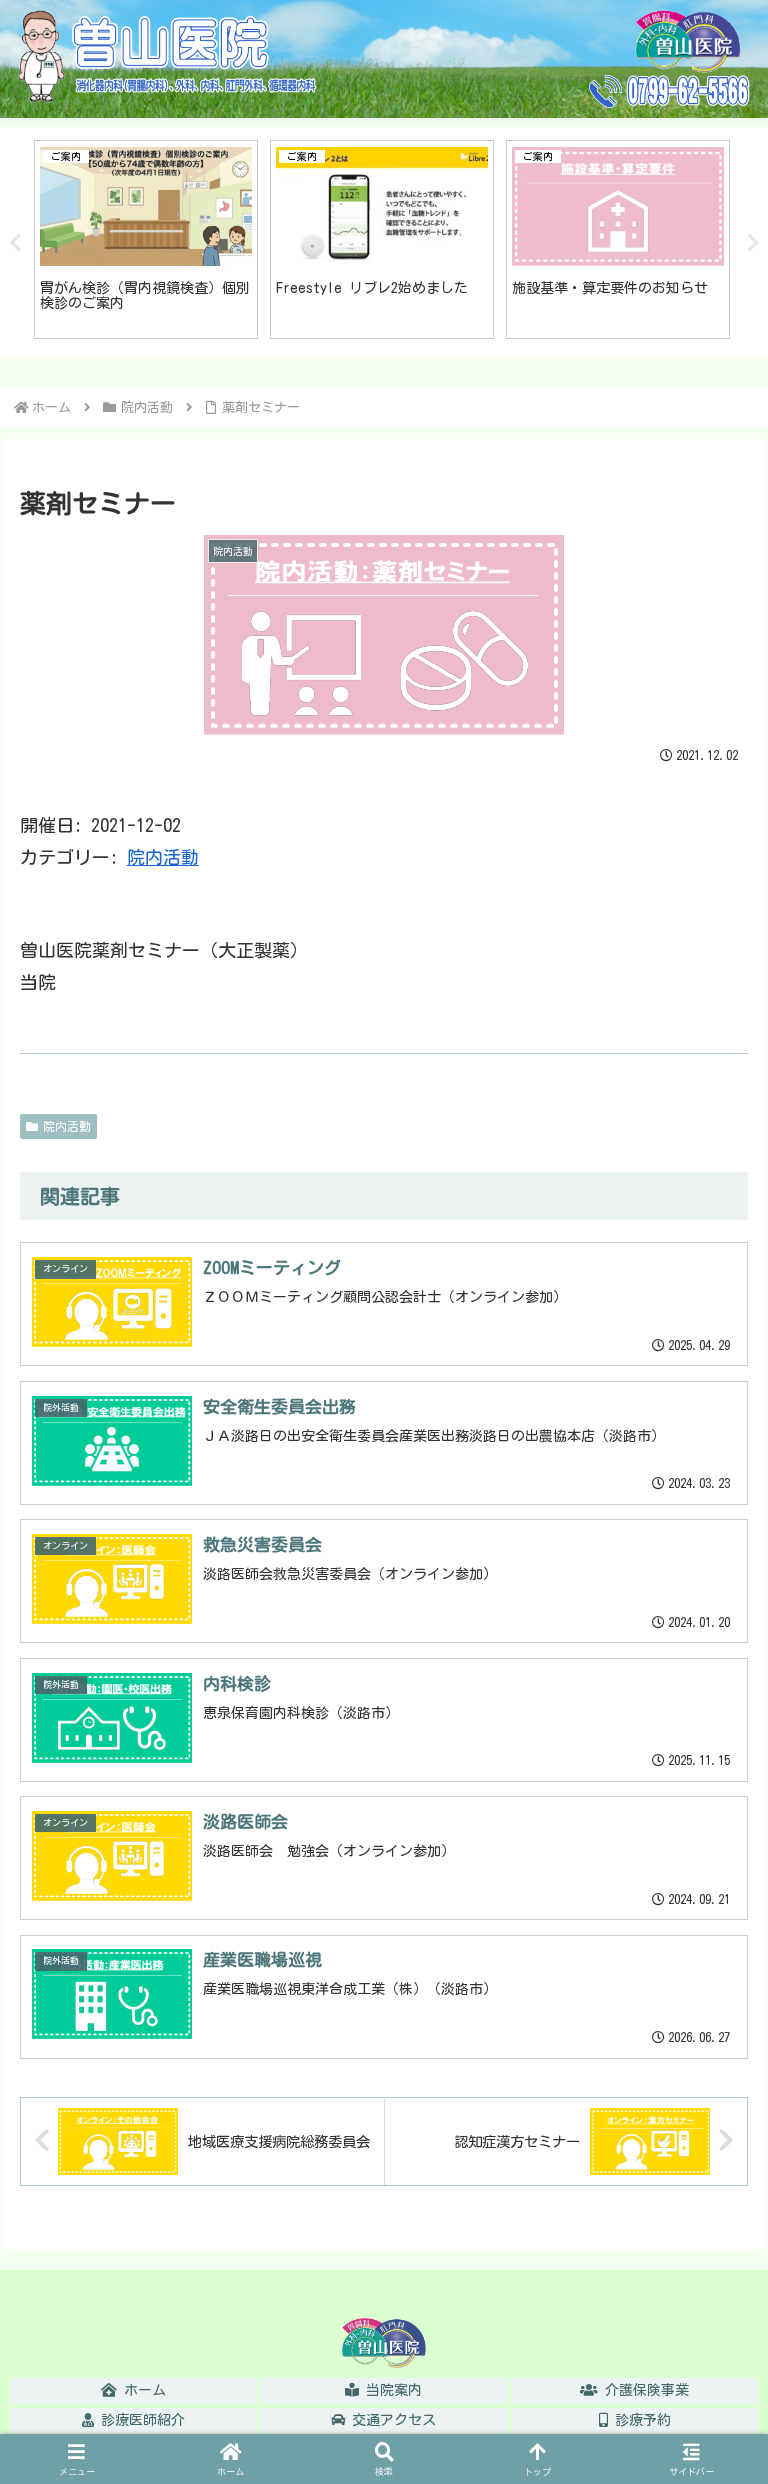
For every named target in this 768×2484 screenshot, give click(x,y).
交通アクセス (390, 2420)
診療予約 (639, 2420)
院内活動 (163, 857)
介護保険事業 (643, 2390)
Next (753, 243)
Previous (15, 243)
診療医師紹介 (139, 2420)
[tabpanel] (178, 239)
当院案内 (390, 2390)
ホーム (141, 2390)
